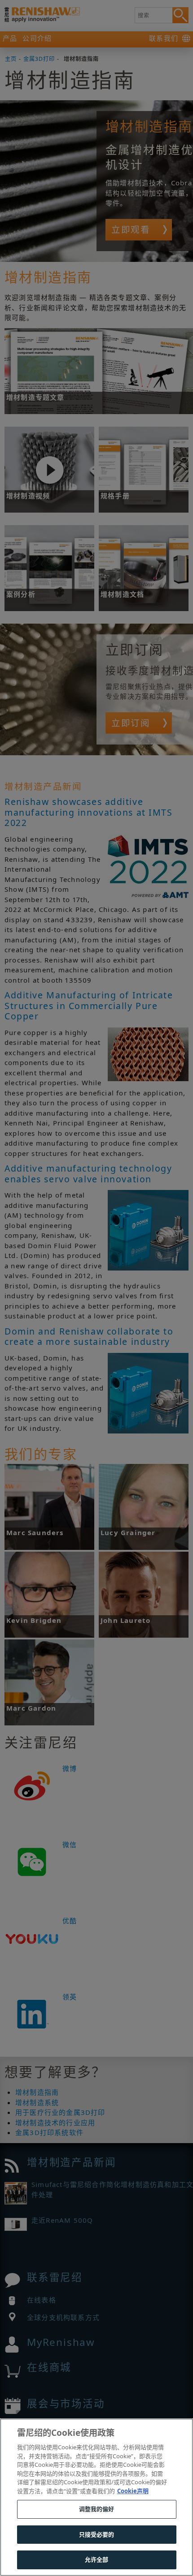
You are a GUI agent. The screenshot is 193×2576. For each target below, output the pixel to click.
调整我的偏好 (97, 2509)
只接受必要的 (97, 2534)
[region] (96, 2497)
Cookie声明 (133, 2491)
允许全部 (97, 2559)
